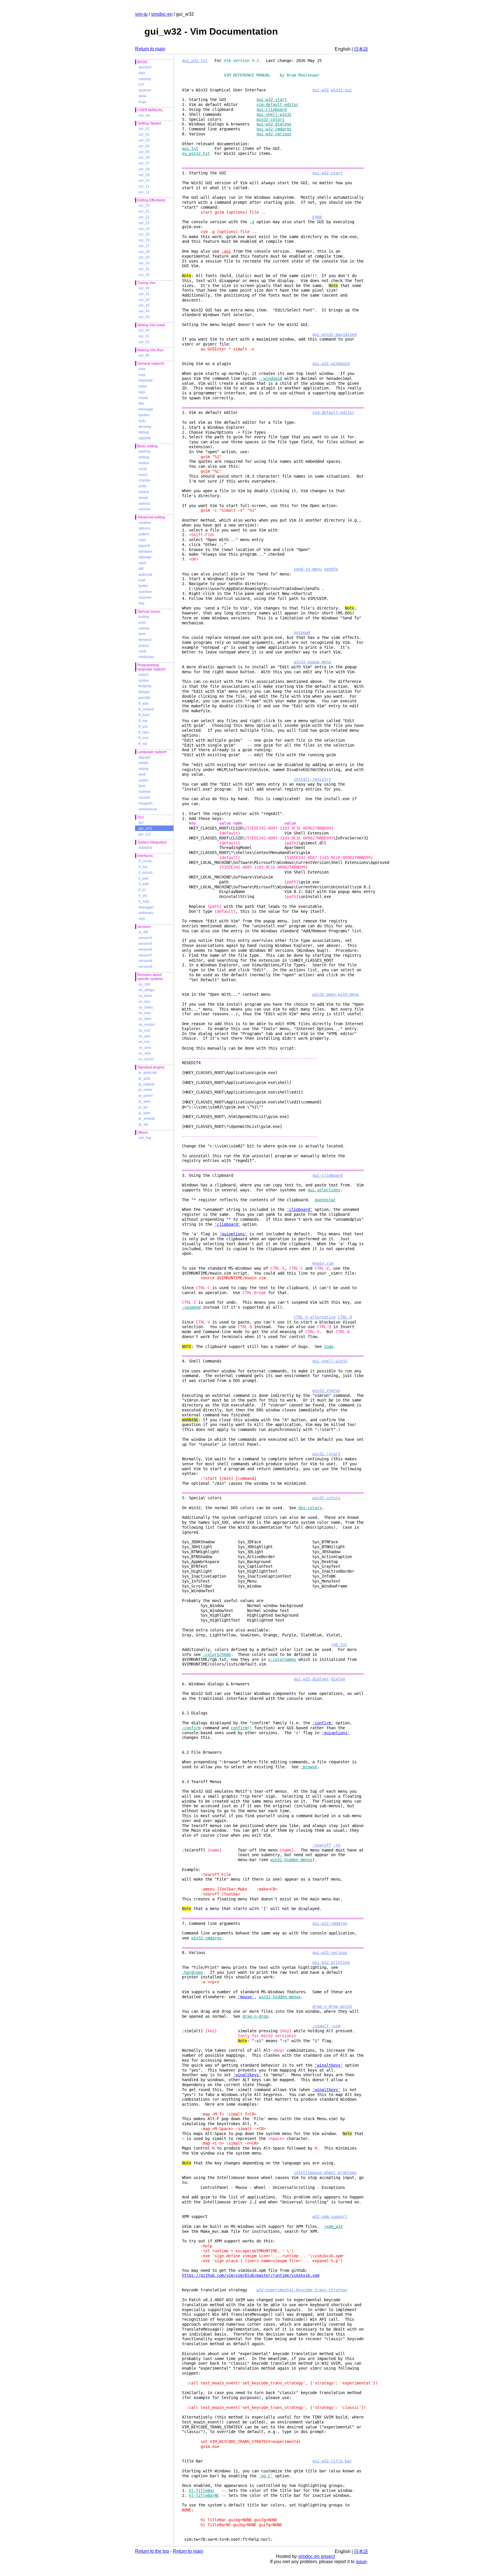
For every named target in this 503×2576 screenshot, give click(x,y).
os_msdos (147, 1025)
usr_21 (144, 211)
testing (144, 617)
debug (144, 432)
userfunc (145, 592)
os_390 (145, 984)
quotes (144, 415)
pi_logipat (146, 1084)
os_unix (145, 1048)
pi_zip (143, 1124)
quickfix (145, 698)
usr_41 (144, 294)
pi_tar (143, 1107)
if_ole (143, 896)
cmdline (145, 523)
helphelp (146, 380)
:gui (226, 251)
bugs (142, 102)
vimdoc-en (162, 14)
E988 (317, 217)
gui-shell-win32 (274, 114)
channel (145, 598)
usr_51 (144, 336)
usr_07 (144, 163)
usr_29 (144, 257)
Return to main (150, 49)
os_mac (145, 1013)
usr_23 (144, 223)
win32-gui (341, 90)
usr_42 (144, 300)
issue (361, 2562)
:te (337, 1845)
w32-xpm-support (330, 2217)
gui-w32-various (274, 134)
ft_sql (143, 744)
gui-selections (324, 1190)
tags (142, 392)
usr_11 (144, 186)
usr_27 (144, 246)
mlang (144, 769)
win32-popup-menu (312, 662)
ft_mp (143, 721)
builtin (143, 586)
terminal (145, 640)
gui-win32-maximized (334, 334)
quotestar (325, 1200)
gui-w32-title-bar (332, 2461)
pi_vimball (147, 1119)
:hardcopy (192, 1972)
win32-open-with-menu (336, 994)
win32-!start (326, 1454)
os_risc (144, 1042)
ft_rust (143, 738)
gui (141, 823)
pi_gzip (144, 1078)
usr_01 (144, 129)
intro (142, 369)
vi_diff (143, 932)
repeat (144, 492)
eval (142, 580)
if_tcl (142, 890)
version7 (145, 955)
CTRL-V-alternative (315, 1317)
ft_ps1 (143, 727)
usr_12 (144, 192)
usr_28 (144, 252)
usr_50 (144, 330)
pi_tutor (145, 1113)
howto (143, 398)
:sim (336, 2026)
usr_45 (144, 317)
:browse (309, 1767)
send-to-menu (308, 569)
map (142, 540)
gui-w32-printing (331, 1962)
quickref (145, 67)
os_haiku (146, 1007)
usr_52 (144, 342)
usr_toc (144, 115)
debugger (146, 907)
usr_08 (144, 169)
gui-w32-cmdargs (274, 129)
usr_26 (144, 240)
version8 (145, 961)
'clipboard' (300, 1209)
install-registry (312, 779)
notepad (302, 633)
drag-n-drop (255, 2016)
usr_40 (144, 288)
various (144, 504)
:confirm (191, 1728)
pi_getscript (148, 1073)
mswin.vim (323, 1263)
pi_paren (146, 1096)
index (143, 386)
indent (144, 675)
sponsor (145, 90)
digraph (145, 757)
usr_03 (144, 140)
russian (144, 798)
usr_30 (144, 263)
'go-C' (266, 2476)
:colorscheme (217, 1654)
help (142, 375)
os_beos (145, 996)
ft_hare (144, 715)
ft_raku (144, 732)
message (146, 409)
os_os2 (144, 1030)
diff (141, 569)
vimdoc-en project (316, 2556)
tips (141, 403)
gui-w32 (320, 90)
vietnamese (148, 809)
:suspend (191, 1307)
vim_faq (145, 1138)
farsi (142, 786)
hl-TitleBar (202, 2490)
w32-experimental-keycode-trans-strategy (302, 2290)
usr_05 (144, 152)
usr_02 (144, 134)
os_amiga (146, 990)
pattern (144, 534)
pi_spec (145, 1101)
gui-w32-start (272, 100)
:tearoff (322, 1845)
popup (144, 646)
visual (143, 498)
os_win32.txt (196, 153)
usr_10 (144, 180)
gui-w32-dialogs (274, 124)
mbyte (143, 763)
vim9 (142, 651)
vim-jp (141, 14)
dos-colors (310, 1508)
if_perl (144, 878)
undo (143, 486)
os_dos (144, 1002)
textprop (145, 686)
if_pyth (144, 884)
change (145, 480)
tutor (142, 73)
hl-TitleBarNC (204, 2495)
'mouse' (246, 1997)
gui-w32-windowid (331, 364)
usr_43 (144, 305)
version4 (145, 938)
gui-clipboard (272, 109)
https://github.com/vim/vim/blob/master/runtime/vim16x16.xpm (251, 2275)
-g (252, 222)
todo (142, 421)
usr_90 (144, 355)
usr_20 (144, 205)
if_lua (143, 867)
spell (142, 563)
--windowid (270, 378)
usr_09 (144, 175)
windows (146, 552)
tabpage (145, 557)
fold (141, 603)
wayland (145, 848)
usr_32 (144, 275)
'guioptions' (233, 1234)
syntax (144, 681)
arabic (144, 780)
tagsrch (144, 546)
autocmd (145, 575)
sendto (331, 569)
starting (144, 451)
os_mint (145, 1019)
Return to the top (152, 2551)
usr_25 (144, 234)
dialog (338, 1679)
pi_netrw (145, 1090)
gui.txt (190, 148)
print (142, 623)
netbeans (146, 913)
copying (145, 79)
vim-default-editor (277, 104)
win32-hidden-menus (291, 1860)
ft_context (146, 709)
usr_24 (144, 229)
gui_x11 (145, 834)
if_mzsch (146, 873)
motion (144, 463)
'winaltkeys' (329, 2065)
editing (144, 457)
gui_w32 (145, 828)
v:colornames (282, 1659)
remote (144, 628)
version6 (145, 949)
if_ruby (144, 901)
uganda (145, 438)
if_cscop (145, 861)
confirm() (241, 1728)
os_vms (145, 1053)
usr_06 (144, 157)
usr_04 (144, 146)
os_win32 (146, 1059)
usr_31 (144, 269)
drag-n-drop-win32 (332, 2006)
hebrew (145, 792)
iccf (141, 84)
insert (143, 475)
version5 (145, 944)
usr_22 (144, 217)
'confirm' (323, 1723)
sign (142, 919)
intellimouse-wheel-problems (325, 2173)
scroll (143, 469)
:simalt (320, 2026)
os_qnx (144, 1036)
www (142, 96)
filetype (144, 692)
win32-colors (270, 119)
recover (145, 509)
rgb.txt (339, 1645)
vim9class (146, 657)
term (142, 634)
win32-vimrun (326, 1390)
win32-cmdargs (206, 1938)
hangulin (146, 803)
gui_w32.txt (195, 61)
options (144, 528)
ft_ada (144, 704)
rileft (142, 775)
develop (145, 427)
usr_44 (144, 311)
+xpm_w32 (333, 2226)
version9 (145, 967)
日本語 (361, 49)
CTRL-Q (345, 1317)
